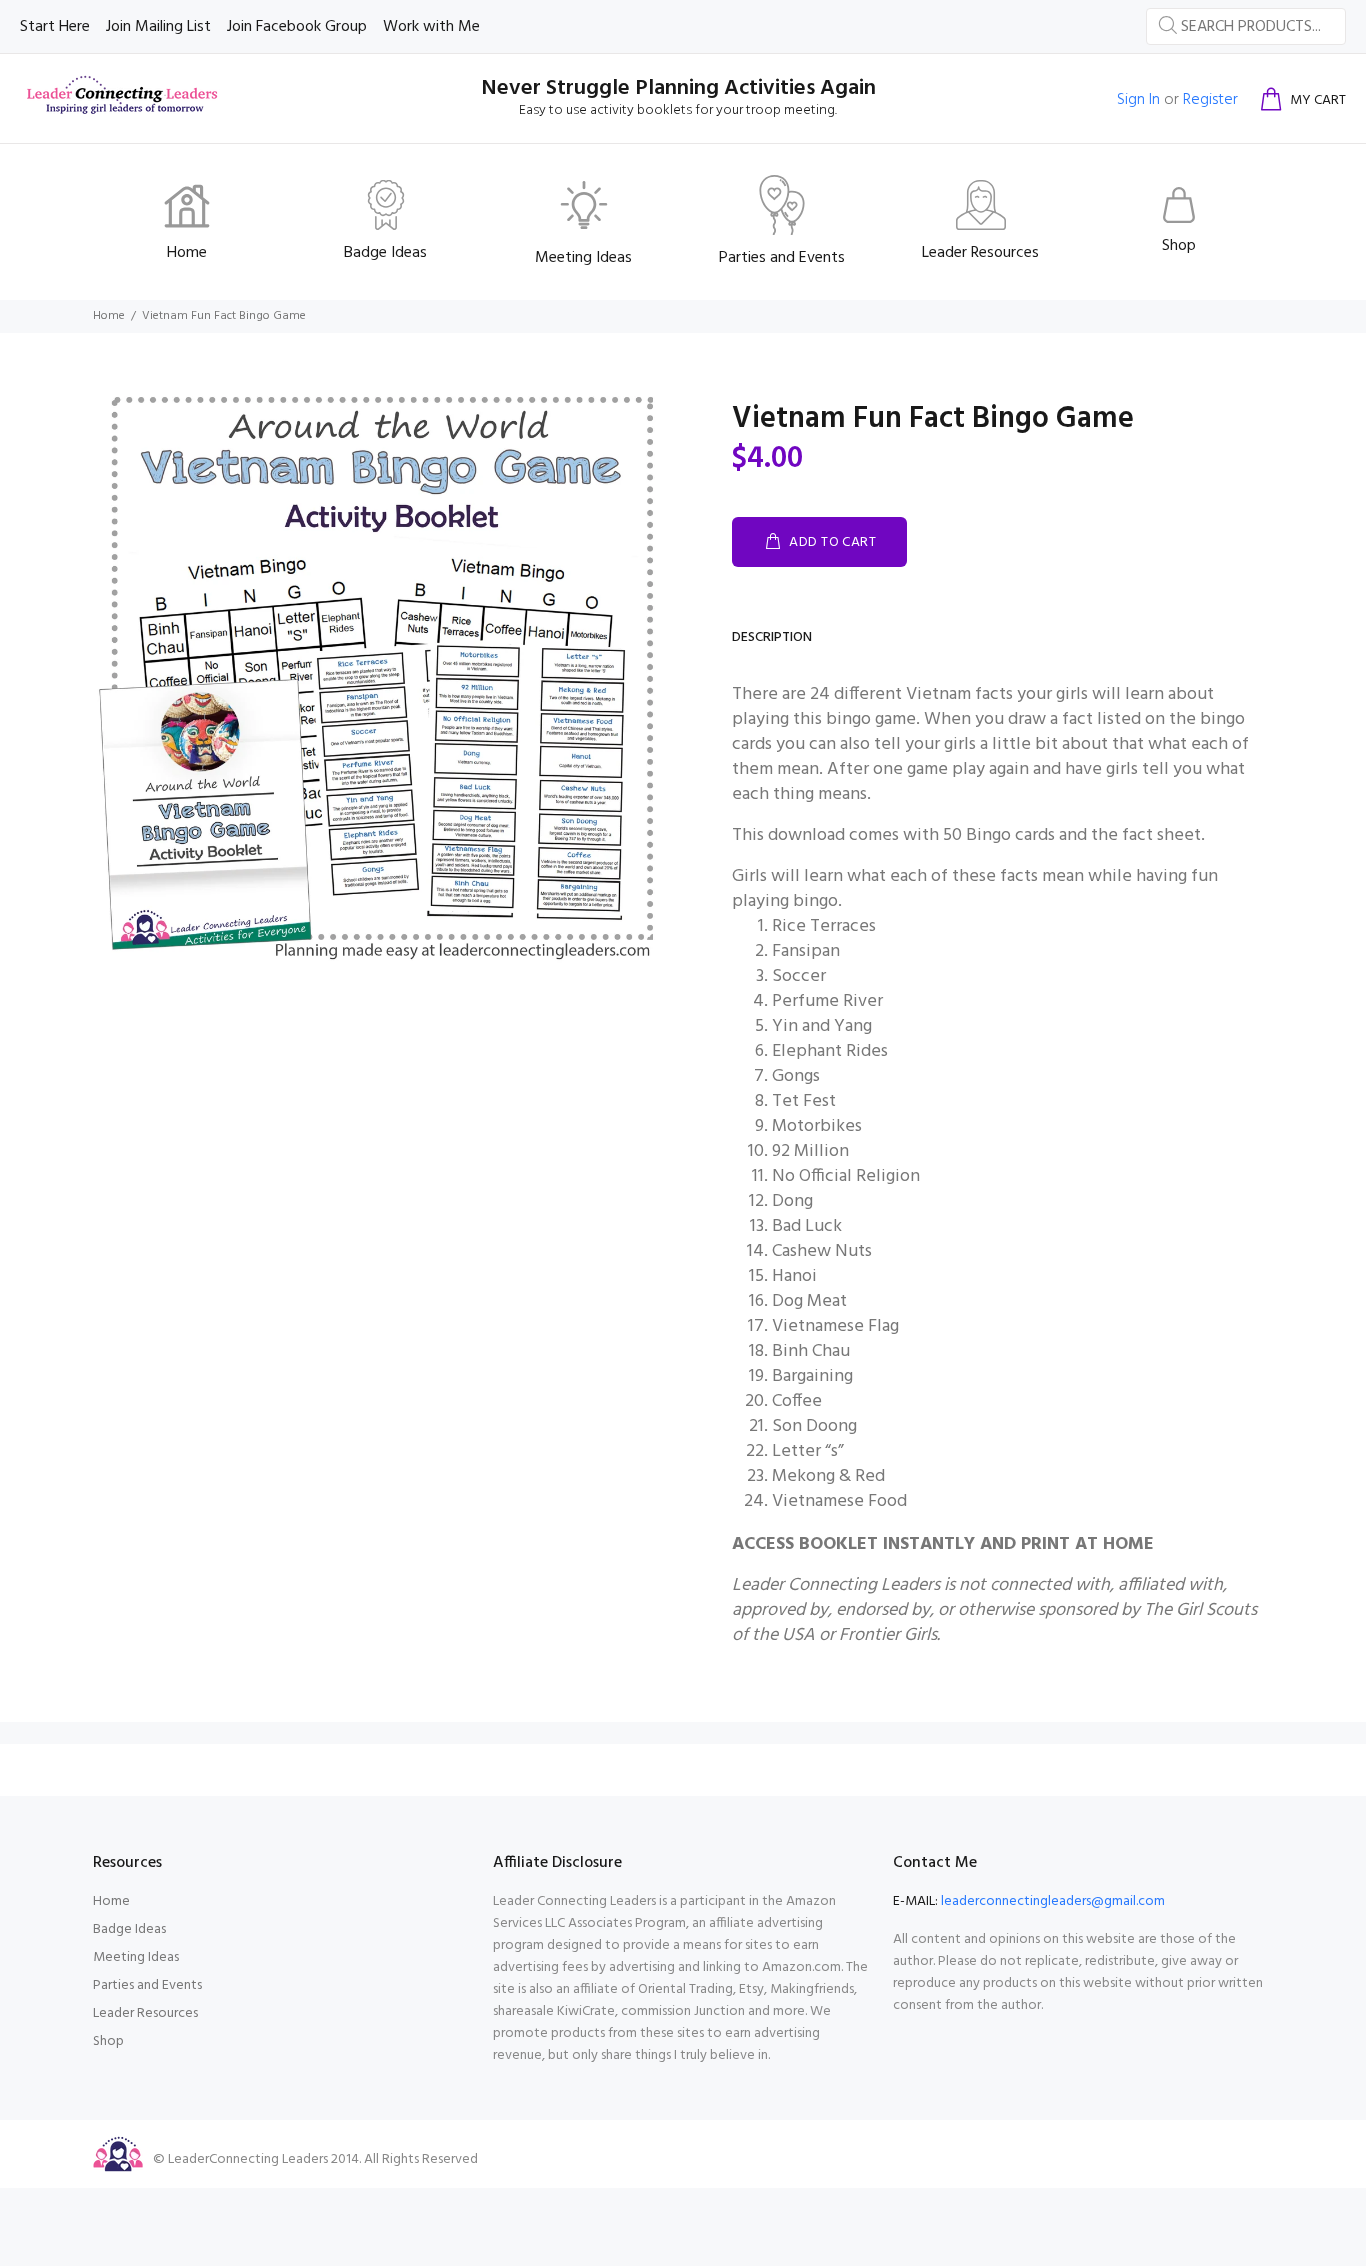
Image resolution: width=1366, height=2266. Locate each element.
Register (1210, 100)
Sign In (1138, 100)
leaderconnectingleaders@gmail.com (1053, 1901)
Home (109, 316)
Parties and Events (147, 1985)
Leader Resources (145, 2013)
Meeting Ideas (136, 1957)
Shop (108, 2041)
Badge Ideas (129, 1929)
